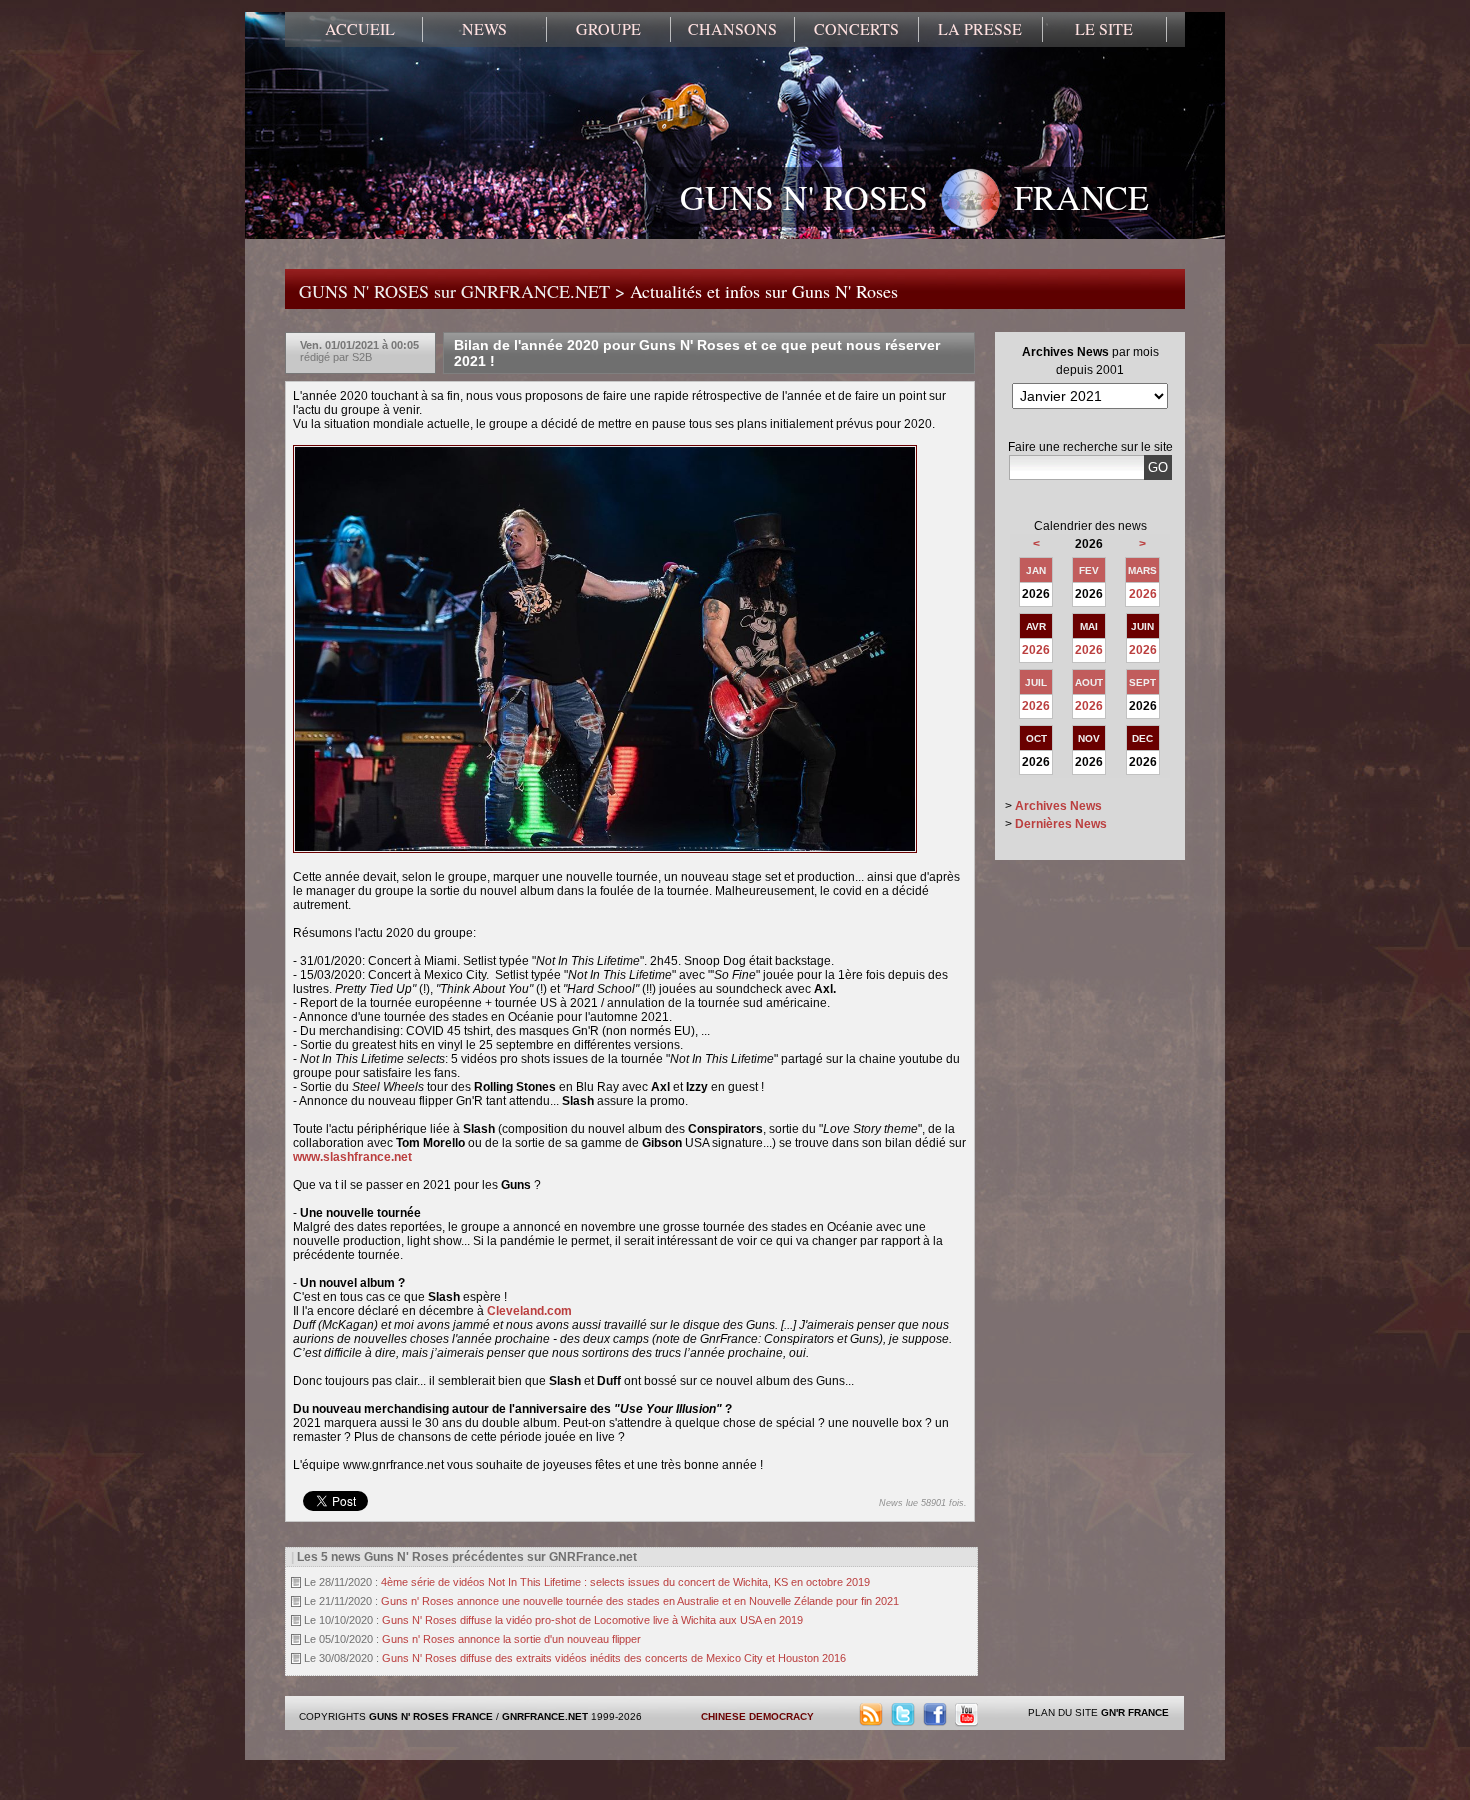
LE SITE (1104, 29)
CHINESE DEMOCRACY (757, 1716)
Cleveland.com (529, 1311)
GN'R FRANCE (1135, 1712)
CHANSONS (732, 29)
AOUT (1089, 682)
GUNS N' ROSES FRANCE (914, 197)
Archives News (1058, 806)
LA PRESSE (980, 29)
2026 (1143, 594)
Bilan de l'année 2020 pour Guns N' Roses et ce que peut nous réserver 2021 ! (697, 353)
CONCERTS (856, 29)
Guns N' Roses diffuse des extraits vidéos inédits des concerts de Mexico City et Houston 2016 (614, 1658)
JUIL (1036, 682)
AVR (1036, 626)
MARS (1142, 570)
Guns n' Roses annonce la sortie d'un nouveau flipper (511, 1639)
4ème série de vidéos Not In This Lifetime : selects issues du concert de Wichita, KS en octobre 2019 (625, 1582)
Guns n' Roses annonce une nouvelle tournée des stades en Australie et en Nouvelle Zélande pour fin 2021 (640, 1601)
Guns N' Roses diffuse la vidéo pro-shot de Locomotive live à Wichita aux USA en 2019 (592, 1620)
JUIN (1142, 626)
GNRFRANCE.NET (545, 1716)
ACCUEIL (360, 29)
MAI (1089, 626)
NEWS (484, 29)
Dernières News (1061, 824)
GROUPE (608, 29)
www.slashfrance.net (352, 1157)
